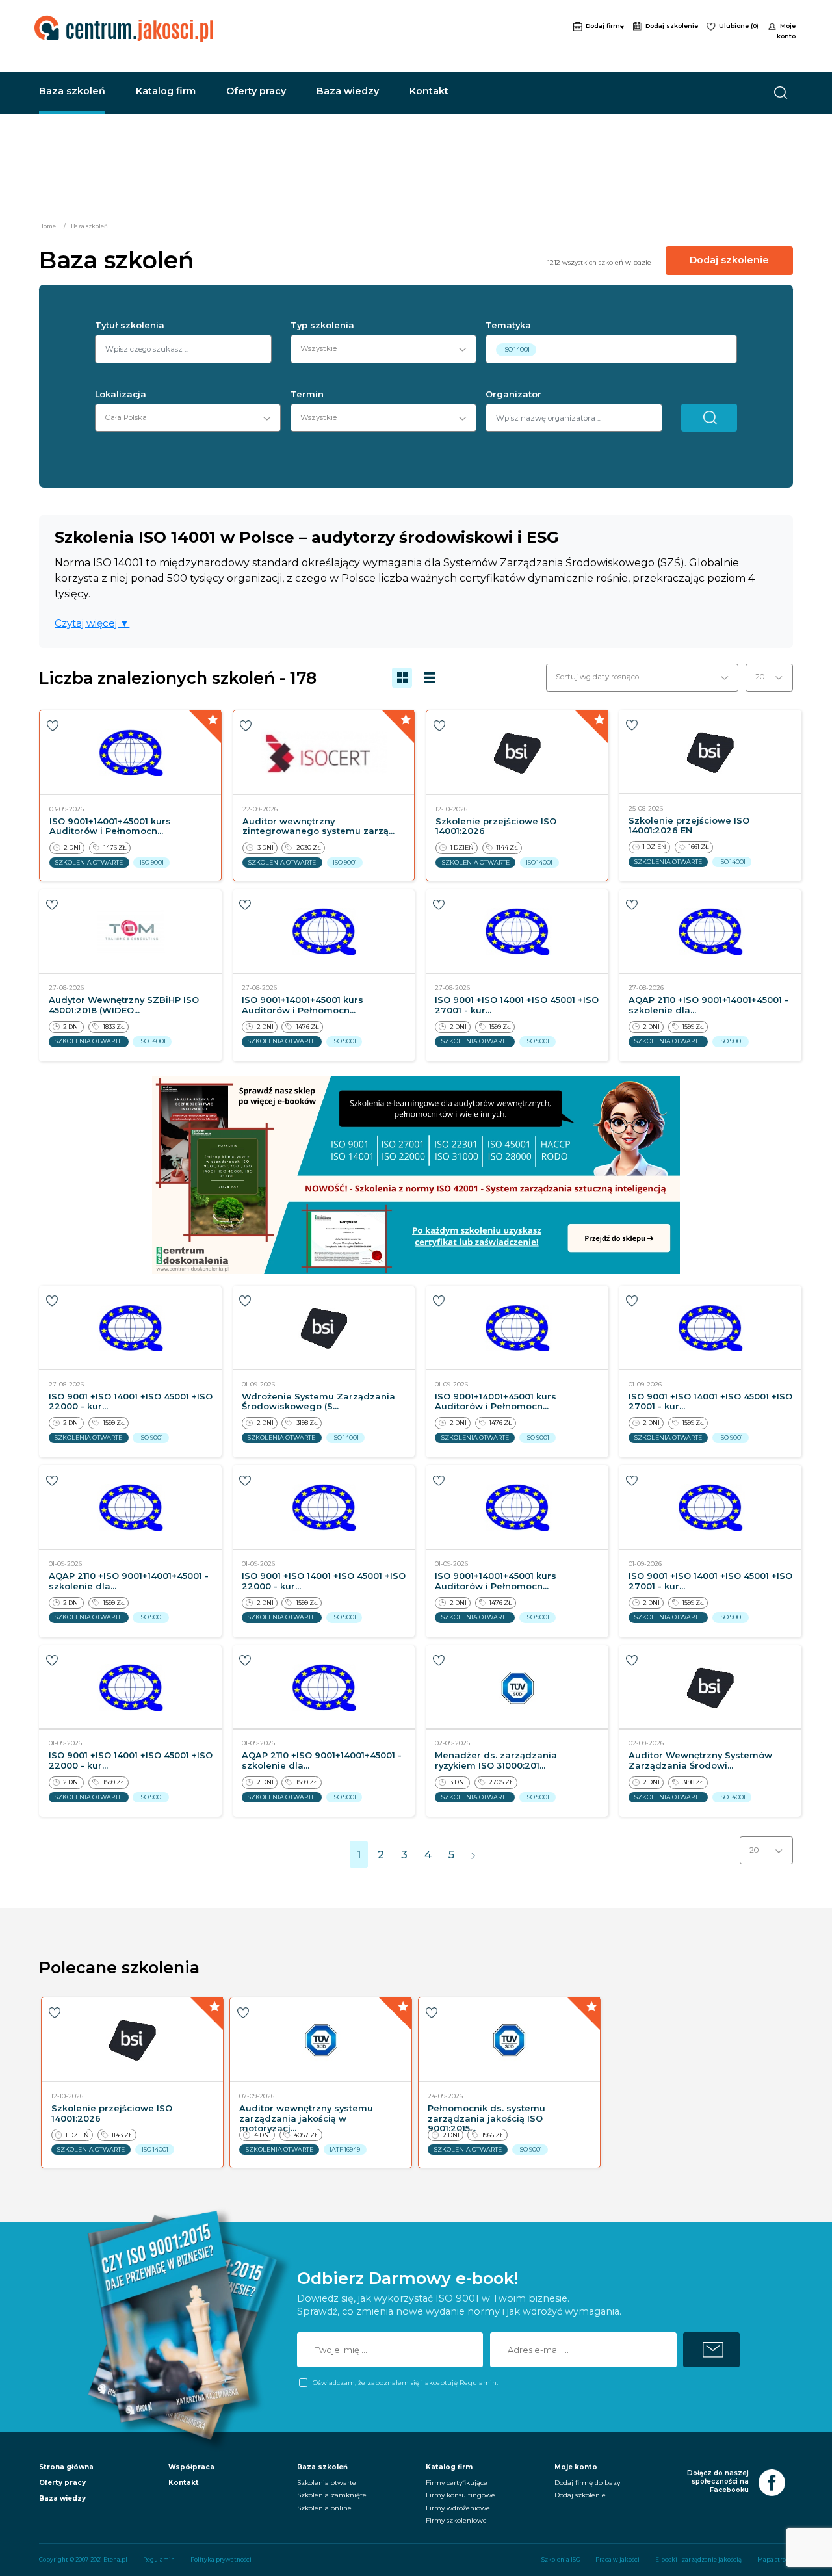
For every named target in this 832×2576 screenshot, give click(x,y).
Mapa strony (775, 2560)
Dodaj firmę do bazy (587, 2483)
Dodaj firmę (606, 26)
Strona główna (66, 2467)
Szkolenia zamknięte (332, 2495)
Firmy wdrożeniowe (458, 2508)
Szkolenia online (324, 2508)
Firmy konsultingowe (461, 2495)
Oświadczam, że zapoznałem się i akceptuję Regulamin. (405, 2383)
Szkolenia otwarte (327, 2483)
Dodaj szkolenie (673, 26)
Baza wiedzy (348, 91)
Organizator (513, 394)
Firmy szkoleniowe (456, 2520)
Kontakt (429, 91)
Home (47, 226)
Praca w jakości (617, 2560)
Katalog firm (166, 91)
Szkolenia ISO (561, 2560)
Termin (307, 394)
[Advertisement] (444, 34)
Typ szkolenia (322, 325)
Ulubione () (740, 26)
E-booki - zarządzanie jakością (698, 2560)
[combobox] (379, 349)
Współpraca (191, 2467)
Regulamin (159, 2560)
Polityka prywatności (221, 2560)
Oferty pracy (256, 91)
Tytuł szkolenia (130, 325)
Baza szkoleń (72, 91)
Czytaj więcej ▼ (92, 623)
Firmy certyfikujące (457, 2483)
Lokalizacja (121, 394)
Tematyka (508, 325)
